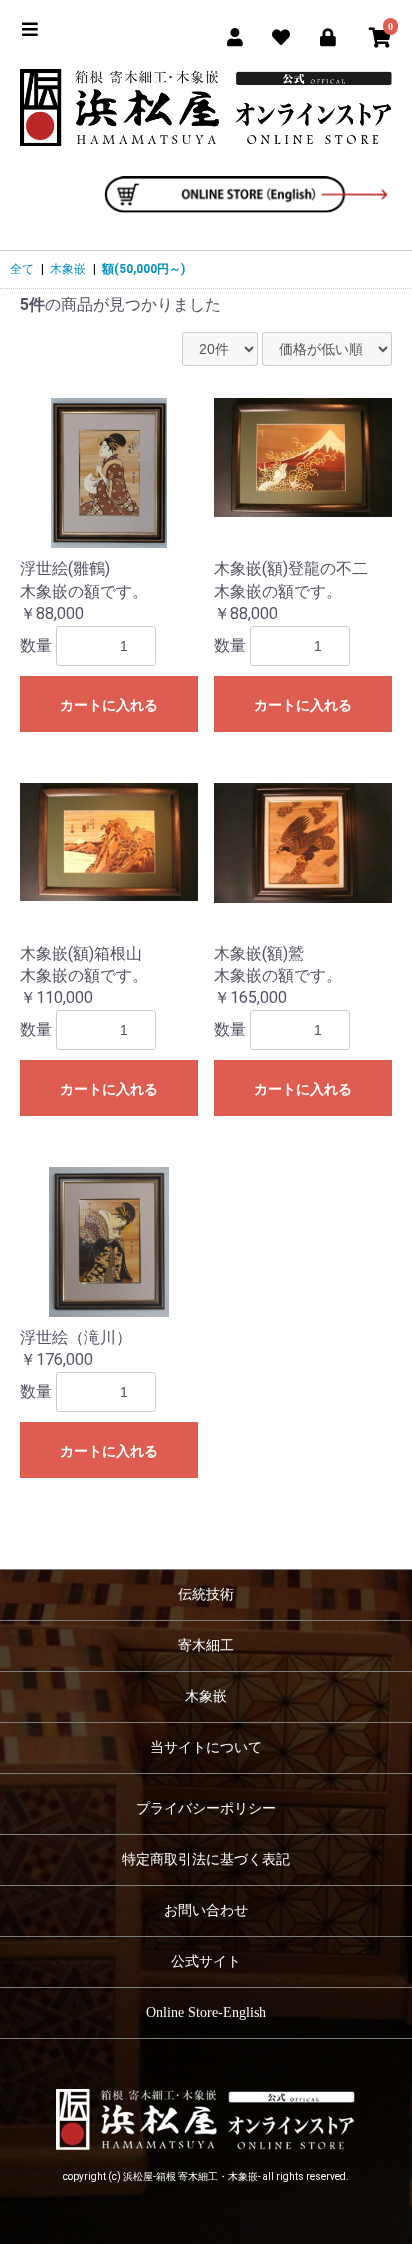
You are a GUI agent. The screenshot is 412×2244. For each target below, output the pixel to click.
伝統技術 (206, 1594)
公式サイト (206, 1961)
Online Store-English (206, 2012)
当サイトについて (206, 1747)
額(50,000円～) (143, 269)
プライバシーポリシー (206, 1808)
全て (22, 269)
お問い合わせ (206, 1910)
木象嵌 (68, 269)
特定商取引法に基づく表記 (206, 1859)
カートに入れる (109, 705)
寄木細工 (206, 1645)
